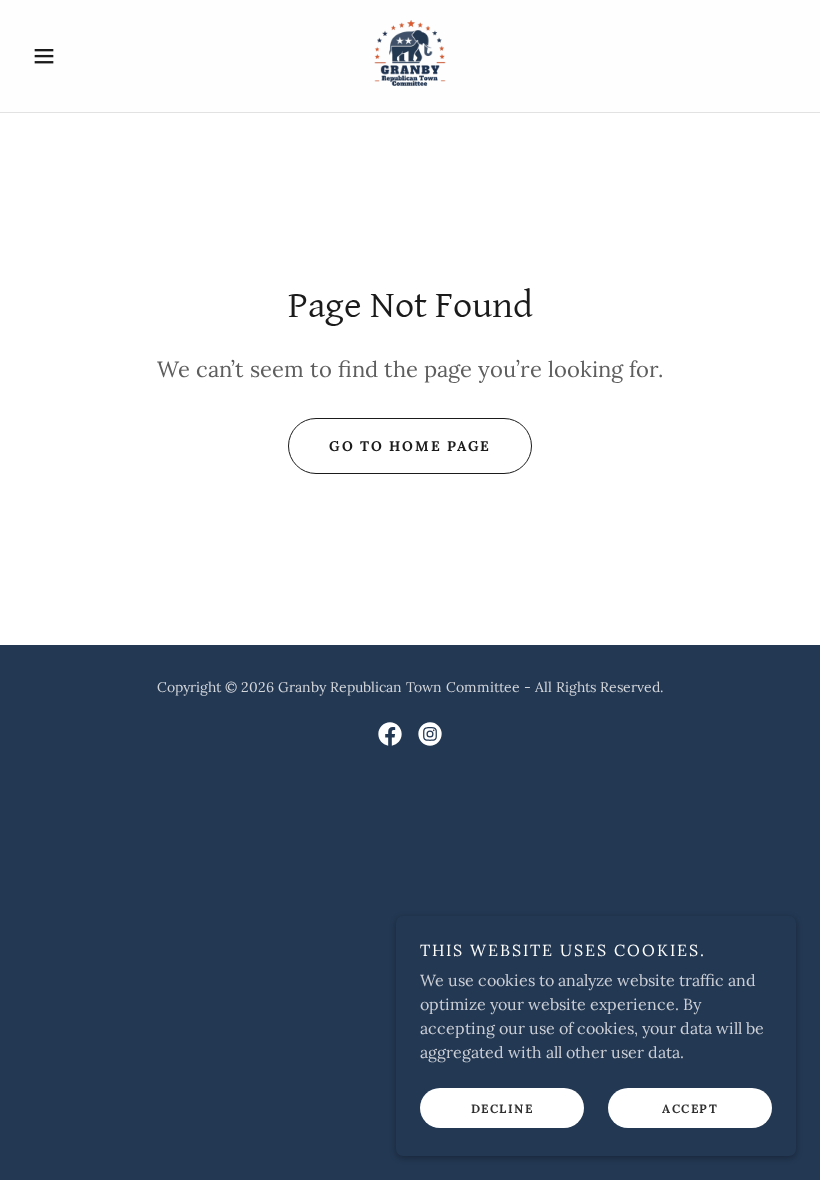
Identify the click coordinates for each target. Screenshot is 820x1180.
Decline (502, 1108)
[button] (82, 56)
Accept (690, 1108)
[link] (410, 56)
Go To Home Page (410, 446)
